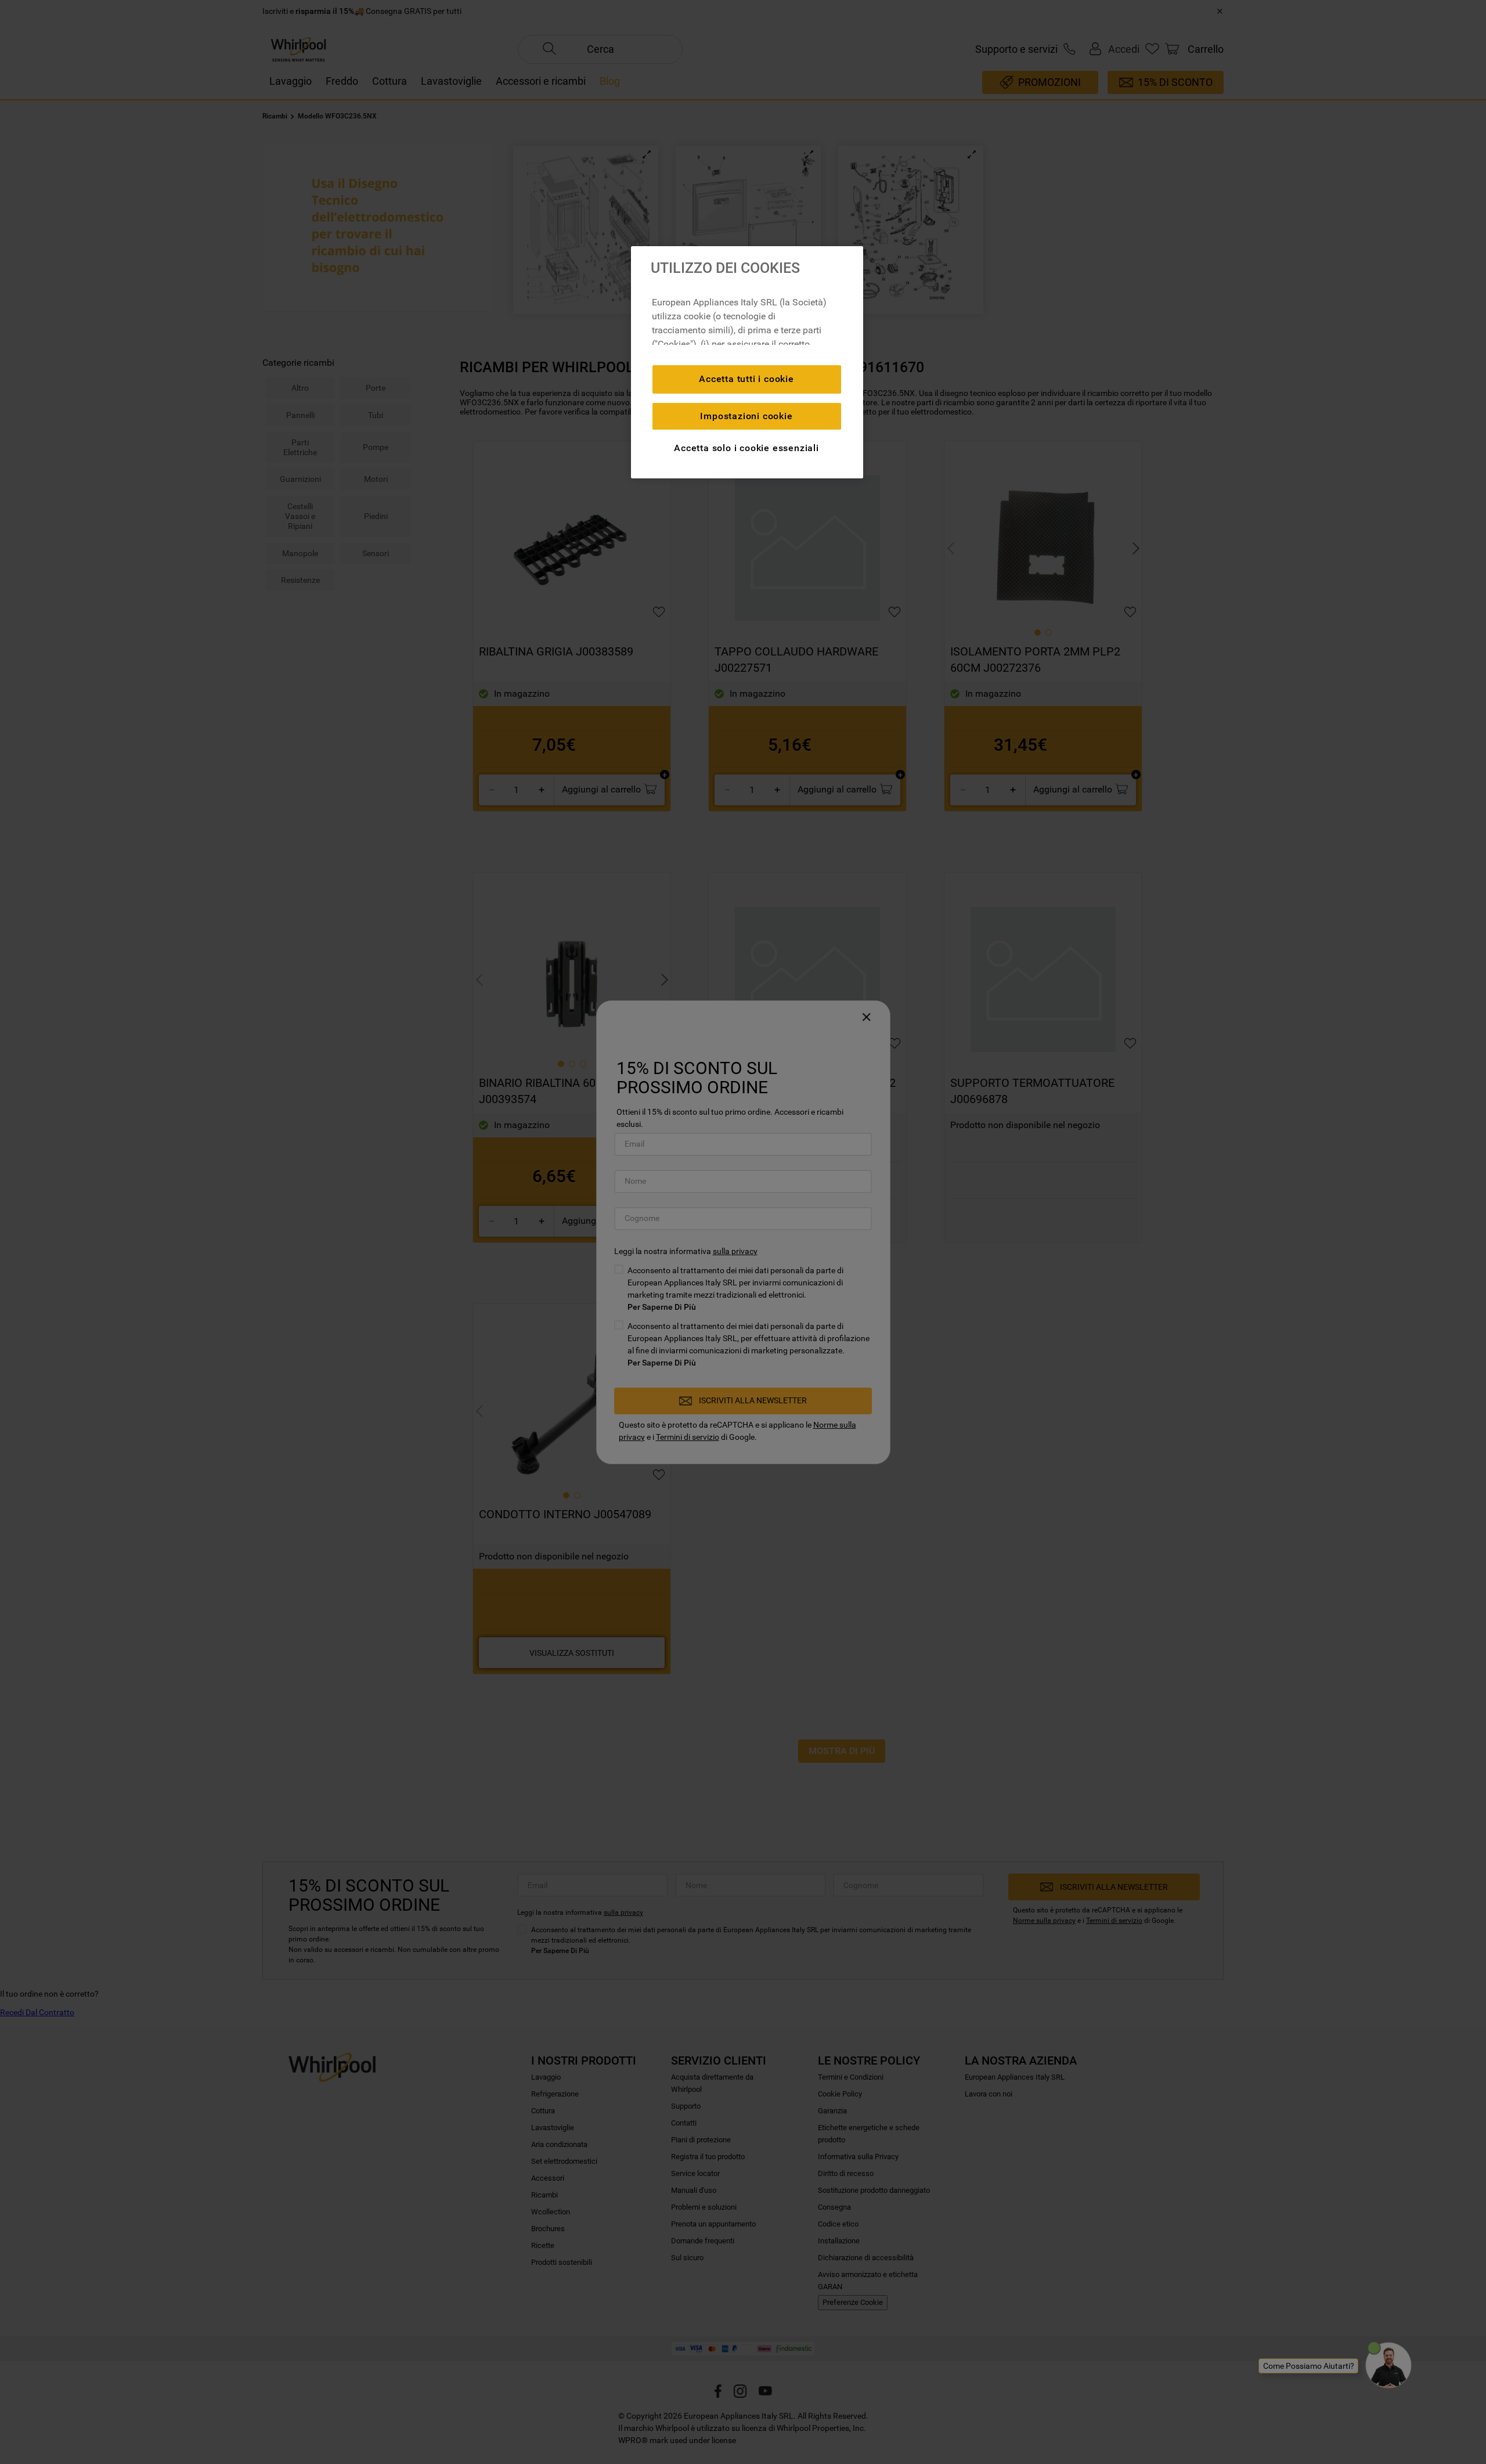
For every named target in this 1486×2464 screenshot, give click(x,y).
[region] (747, 362)
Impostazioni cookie (746, 416)
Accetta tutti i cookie (746, 379)
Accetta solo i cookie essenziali (746, 448)
